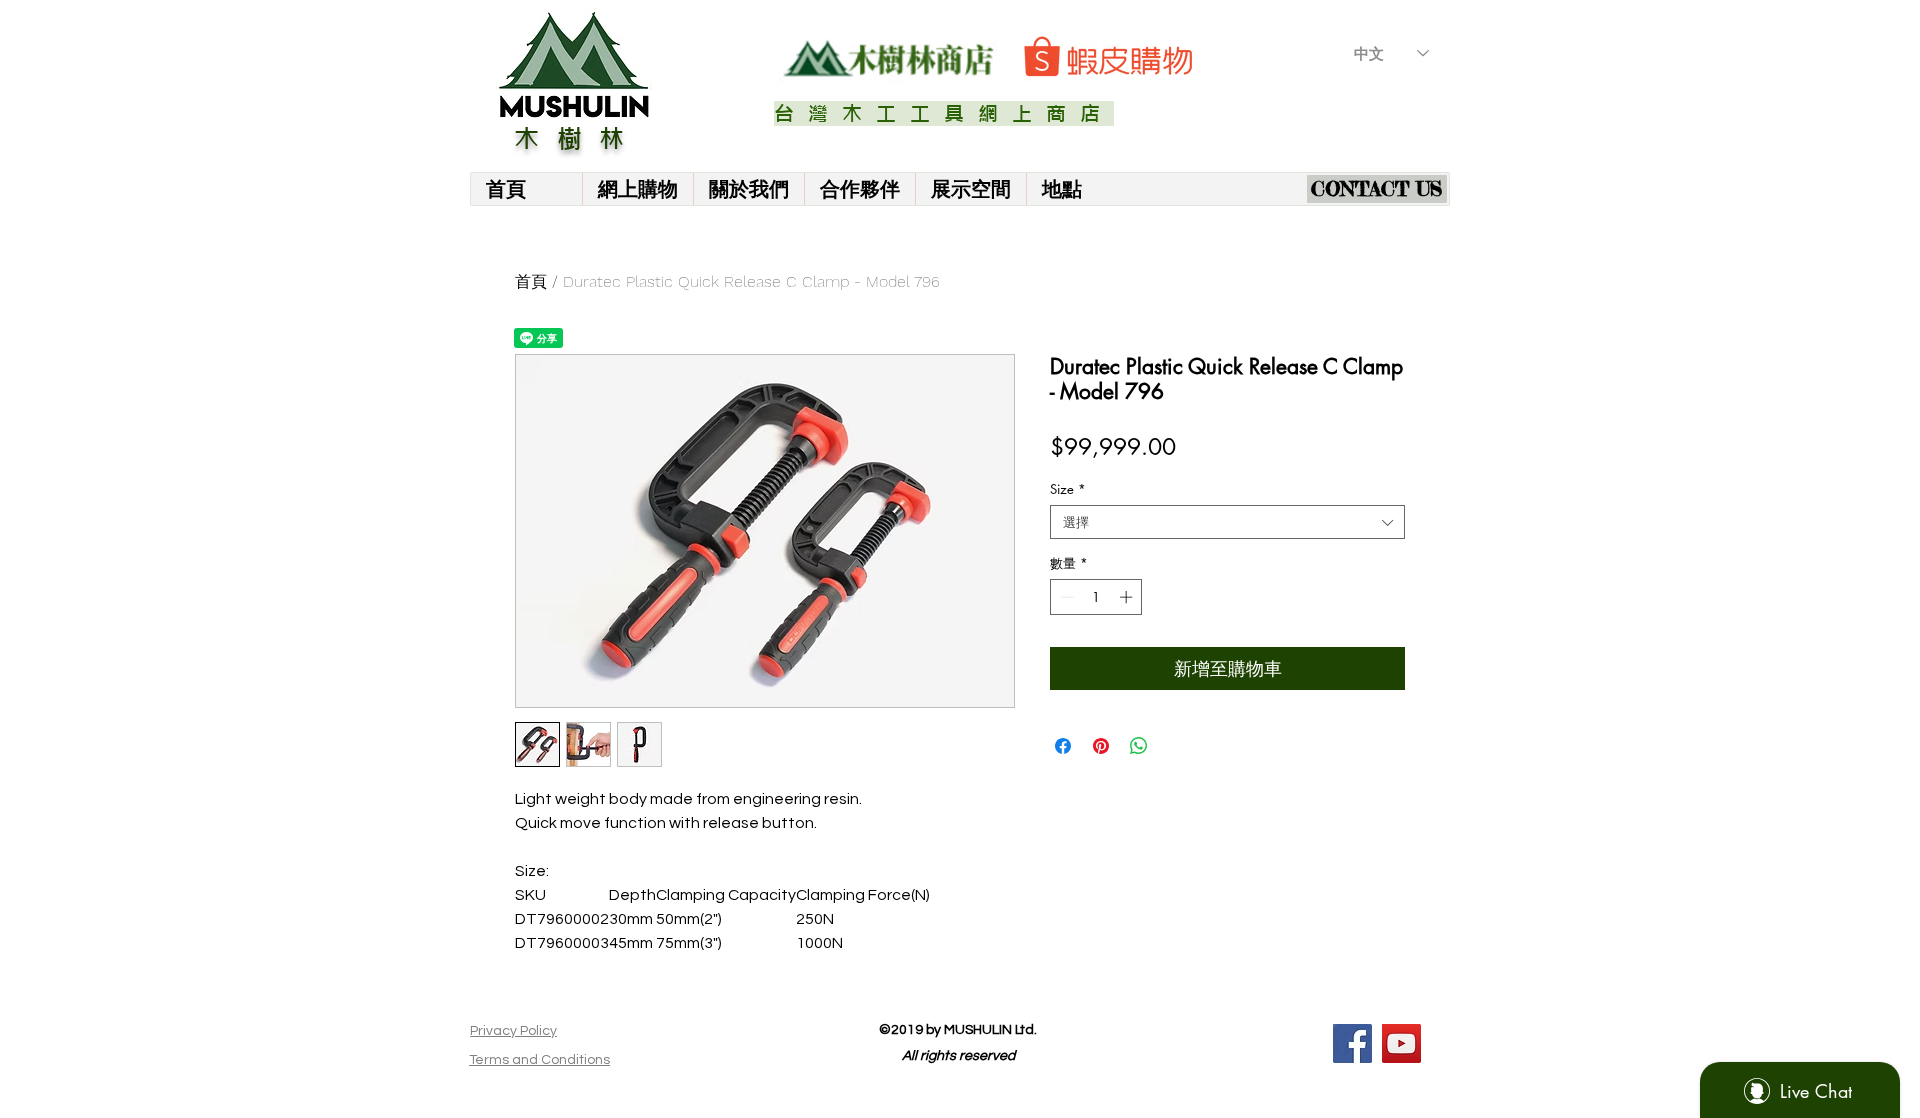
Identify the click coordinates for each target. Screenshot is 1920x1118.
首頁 (531, 281)
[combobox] (1227, 522)
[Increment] (1128, 597)
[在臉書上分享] (1063, 746)
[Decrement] (1065, 597)
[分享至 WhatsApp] (1139, 746)
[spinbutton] (1096, 597)
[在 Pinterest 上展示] (1101, 746)
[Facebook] (1352, 1043)
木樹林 (578, 139)
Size (1068, 489)
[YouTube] (1401, 1043)
